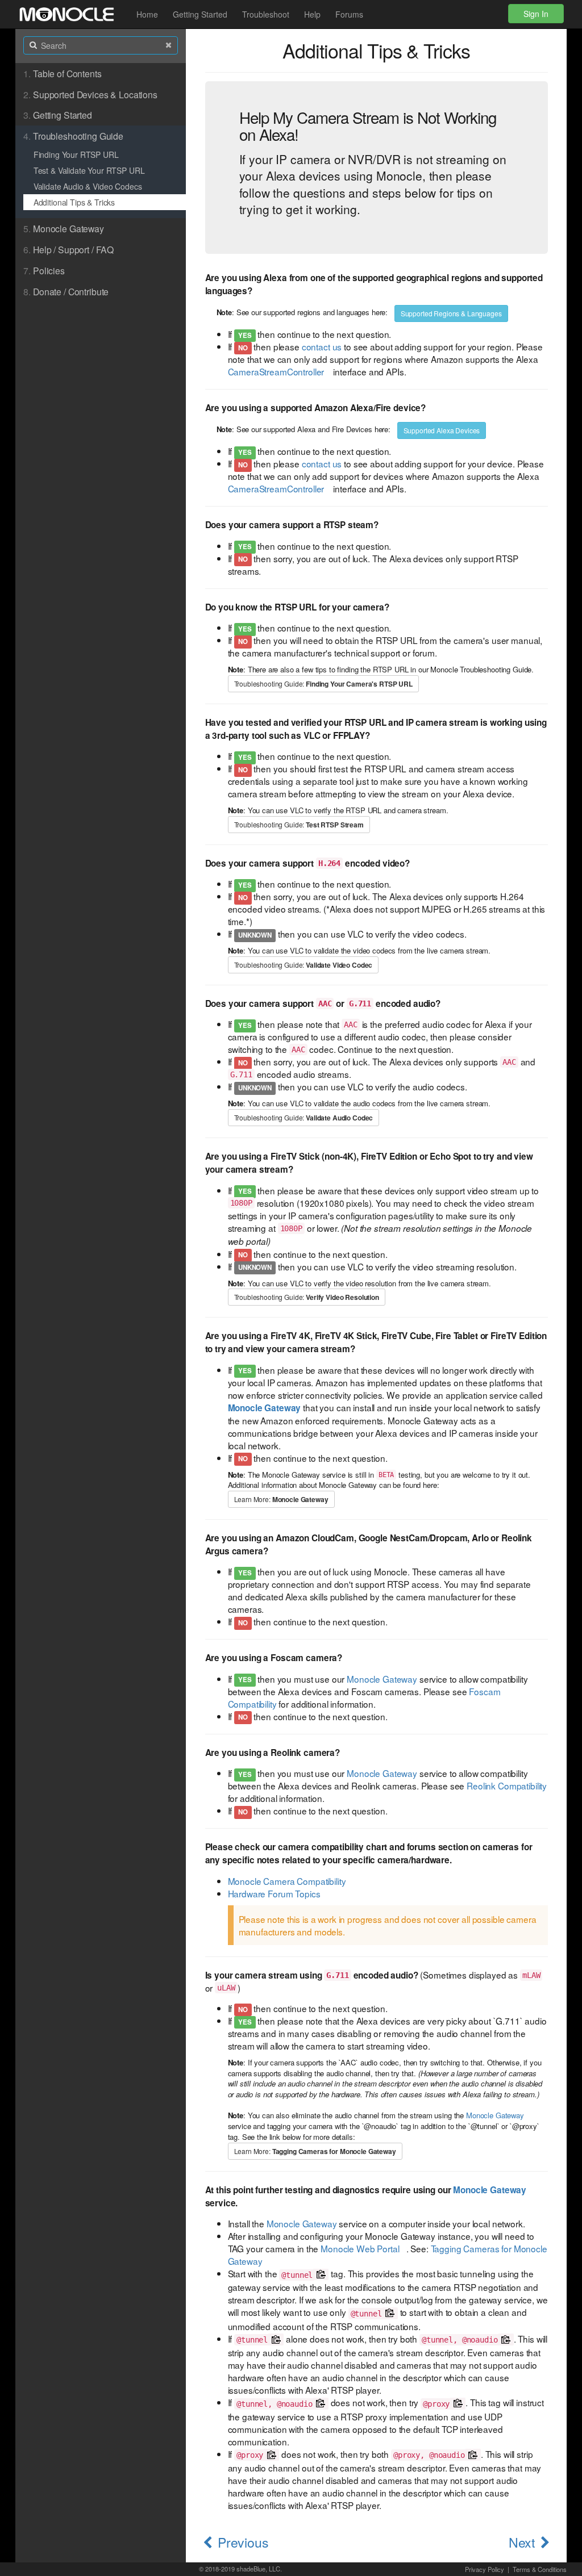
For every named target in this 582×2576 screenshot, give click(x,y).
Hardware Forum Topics (274, 1893)
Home (147, 14)
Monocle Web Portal (360, 2248)
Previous (243, 2542)
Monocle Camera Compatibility (287, 1881)
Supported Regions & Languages (451, 313)
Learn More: (281, 1499)
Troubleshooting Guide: (323, 684)
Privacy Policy (485, 2569)
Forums (349, 14)
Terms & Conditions (540, 2569)
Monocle (66, 14)
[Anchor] (305, 134)
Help (312, 14)
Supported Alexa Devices (442, 430)
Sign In (536, 14)
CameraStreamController (276, 371)
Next (522, 2542)
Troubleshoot (266, 14)
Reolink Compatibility (507, 1785)
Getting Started (200, 14)
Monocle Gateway (382, 1679)
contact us (322, 346)
